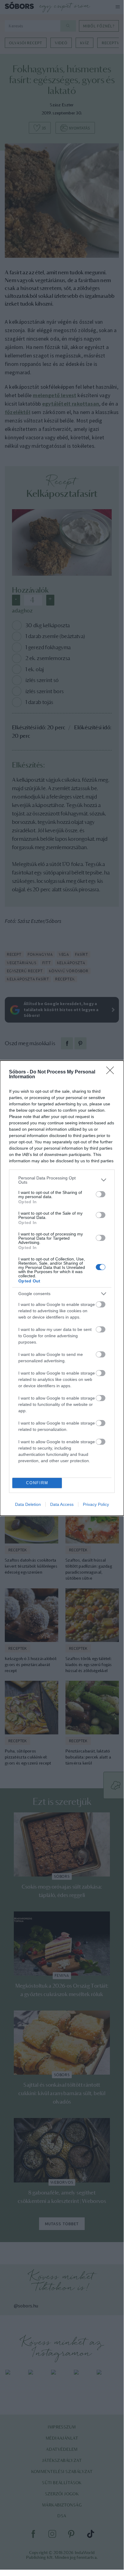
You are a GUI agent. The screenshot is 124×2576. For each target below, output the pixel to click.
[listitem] (62, 1180)
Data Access (62, 1504)
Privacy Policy (96, 1504)
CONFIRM (37, 1483)
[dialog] (62, 1288)
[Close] (112, 1072)
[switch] (101, 1194)
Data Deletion (28, 1504)
